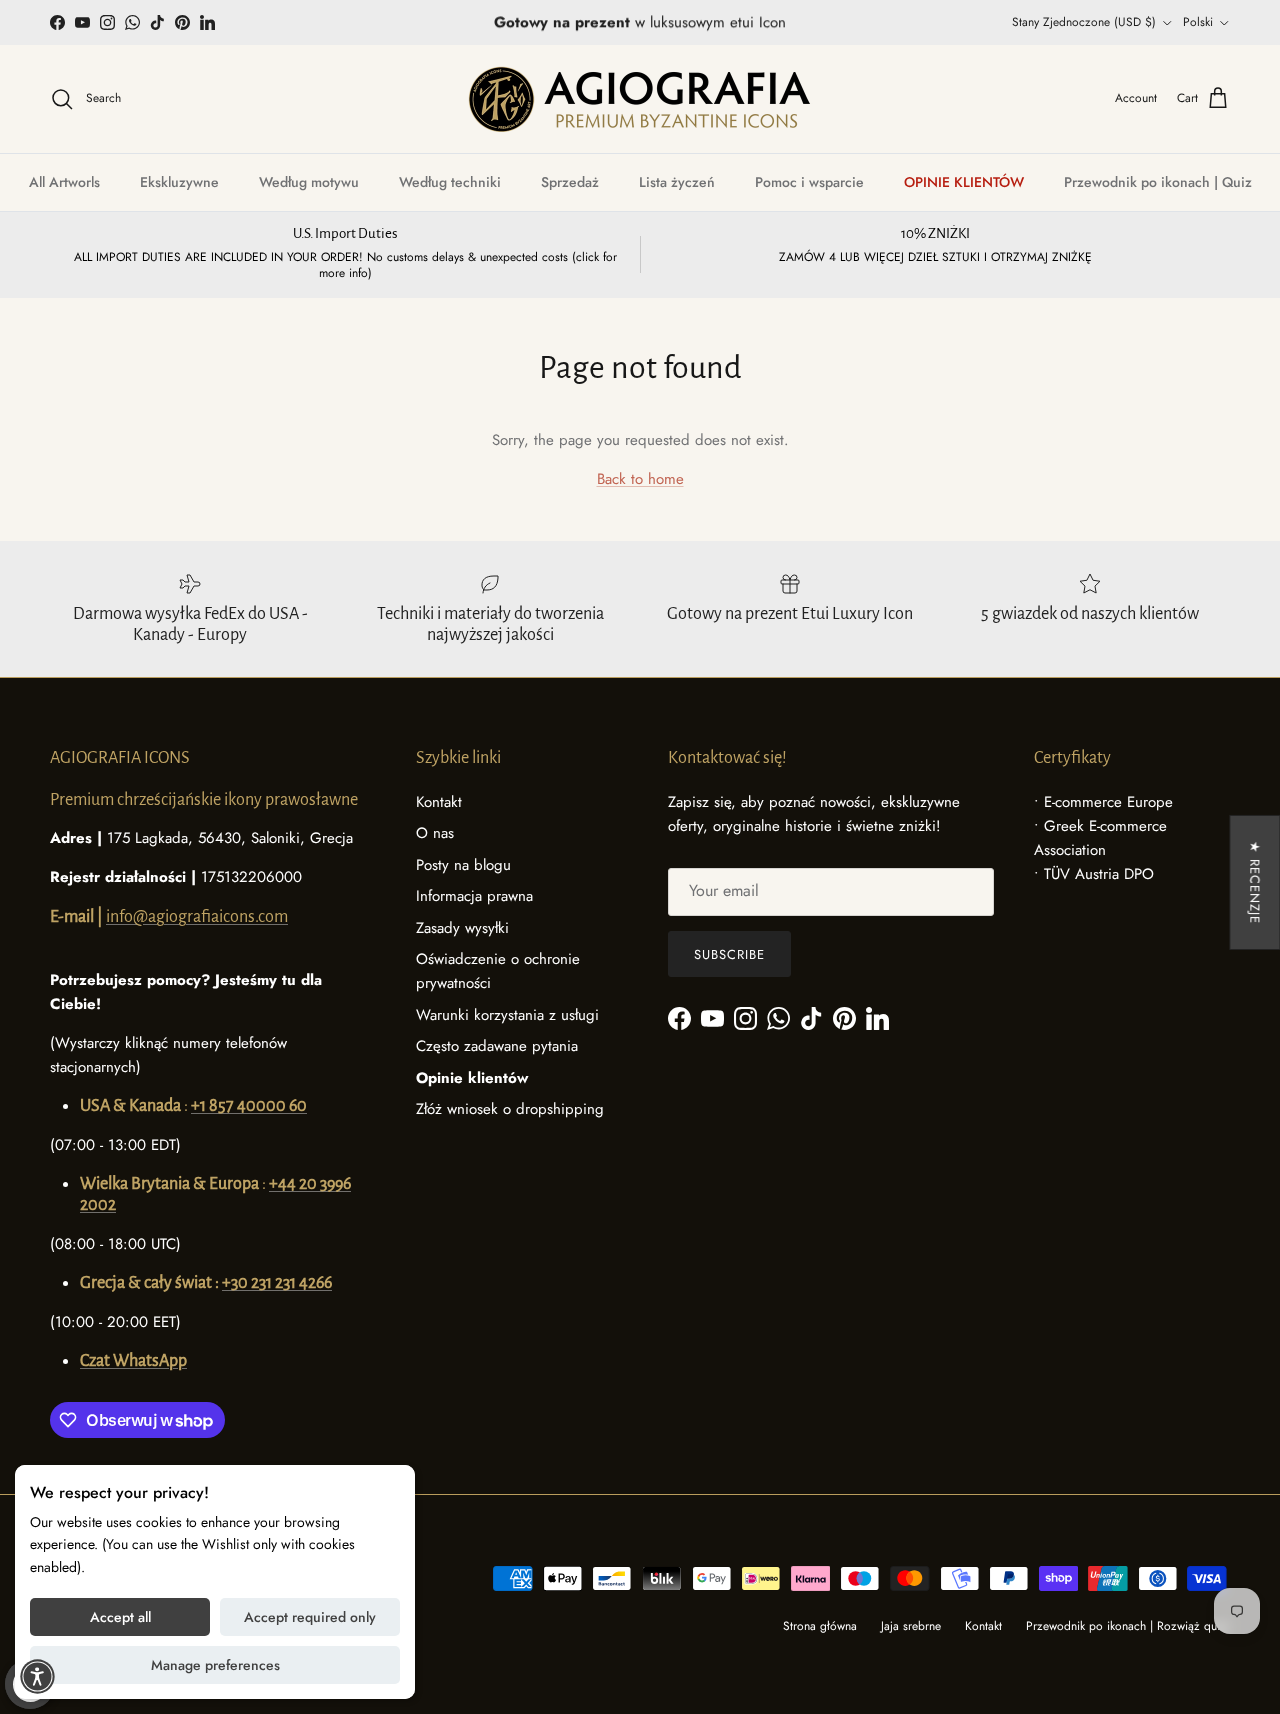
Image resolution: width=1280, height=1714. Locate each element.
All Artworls (64, 182)
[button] (37, 1676)
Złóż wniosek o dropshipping (510, 1109)
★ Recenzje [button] (1254, 882)
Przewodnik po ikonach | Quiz (1158, 182)
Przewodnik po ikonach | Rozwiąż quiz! (1128, 1626)
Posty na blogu (463, 865)
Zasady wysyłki (462, 928)
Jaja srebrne (911, 1626)
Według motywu (309, 182)
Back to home (640, 479)
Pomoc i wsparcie (809, 182)
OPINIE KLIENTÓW (964, 182)
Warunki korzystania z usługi (507, 1015)
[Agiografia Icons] (640, 99)
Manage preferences (215, 1665)
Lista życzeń (677, 182)
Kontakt (439, 802)
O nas (435, 833)
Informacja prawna (474, 896)
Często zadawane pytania (497, 1046)
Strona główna (820, 1626)
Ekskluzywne (179, 182)
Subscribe (729, 954)
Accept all (120, 1617)
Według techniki (450, 182)
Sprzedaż (570, 182)
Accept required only (310, 1617)
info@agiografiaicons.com (197, 917)
